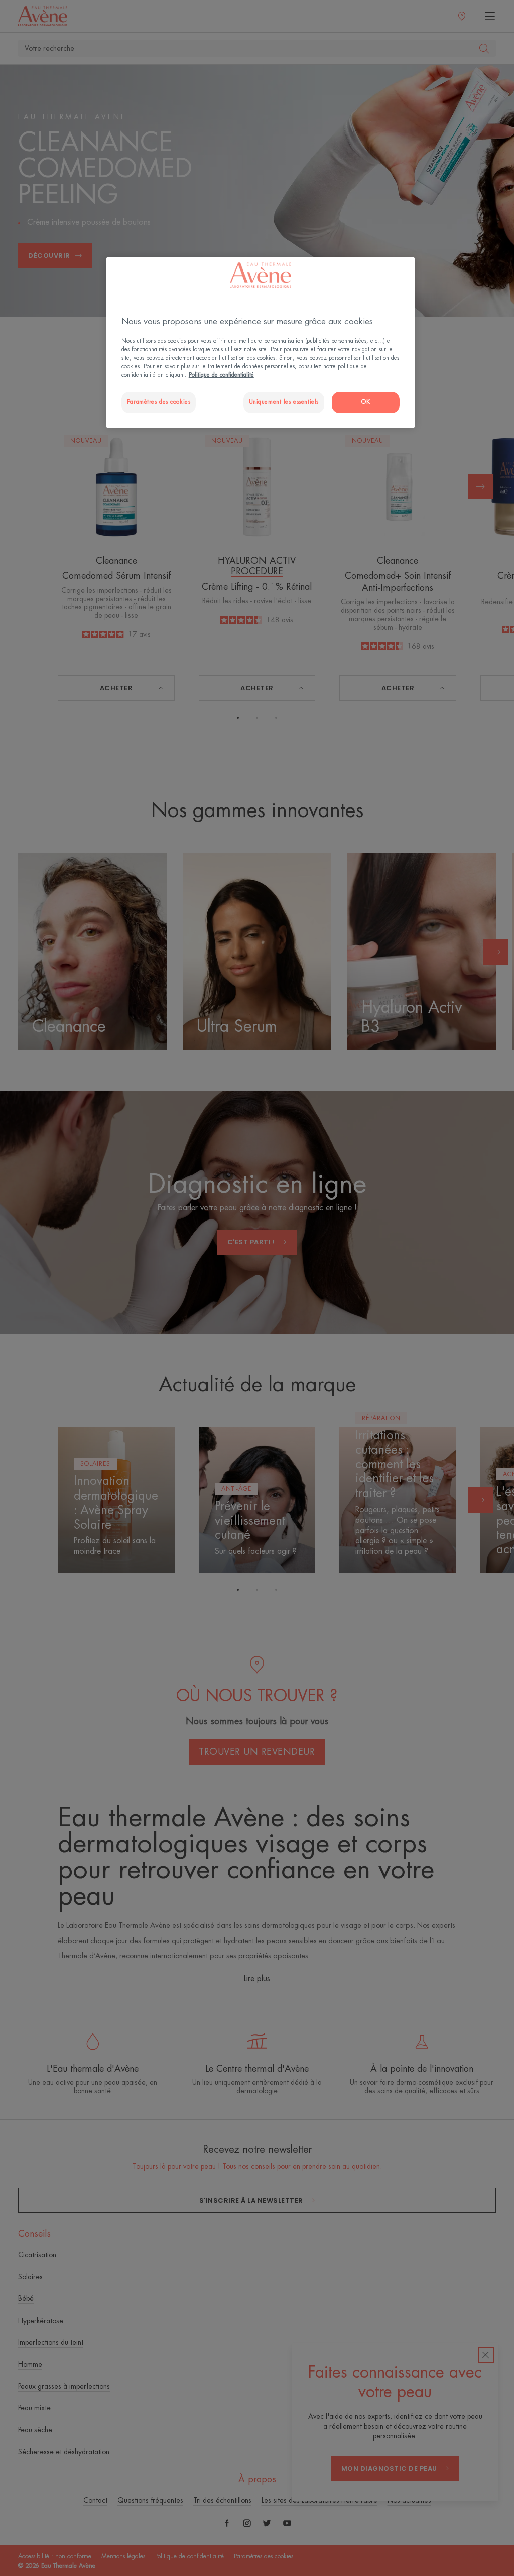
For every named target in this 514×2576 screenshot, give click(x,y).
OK (366, 402)
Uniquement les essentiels (284, 402)
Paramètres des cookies (159, 402)
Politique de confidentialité (221, 375)
